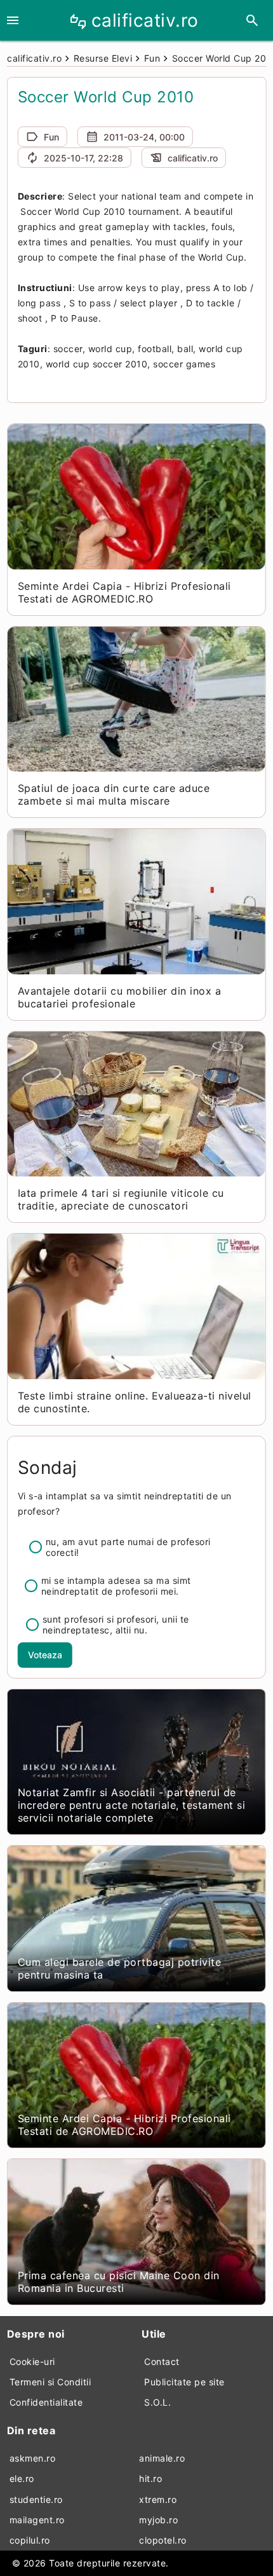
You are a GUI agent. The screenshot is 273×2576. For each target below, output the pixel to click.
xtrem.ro (158, 2499)
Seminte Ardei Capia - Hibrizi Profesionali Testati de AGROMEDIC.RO (124, 592)
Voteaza (45, 1655)
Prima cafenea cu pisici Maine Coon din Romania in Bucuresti (119, 2282)
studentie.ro (36, 2499)
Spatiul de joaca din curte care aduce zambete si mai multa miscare (114, 794)
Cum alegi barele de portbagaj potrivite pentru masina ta (120, 1968)
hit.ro (150, 2478)
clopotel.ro (163, 2540)
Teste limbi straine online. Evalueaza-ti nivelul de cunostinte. (135, 1402)
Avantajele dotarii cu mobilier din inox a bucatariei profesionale (120, 997)
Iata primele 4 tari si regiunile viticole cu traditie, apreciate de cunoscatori (121, 1199)
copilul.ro (30, 2540)
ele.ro (22, 2478)
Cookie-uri (32, 2361)
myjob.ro (158, 2520)
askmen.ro (33, 2458)
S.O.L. (157, 2402)
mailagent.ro (37, 2520)
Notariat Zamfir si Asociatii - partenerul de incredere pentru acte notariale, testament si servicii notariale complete (132, 1805)
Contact (162, 2361)
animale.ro (162, 2458)
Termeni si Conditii (50, 2382)
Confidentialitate (46, 2402)
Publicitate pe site (184, 2382)
